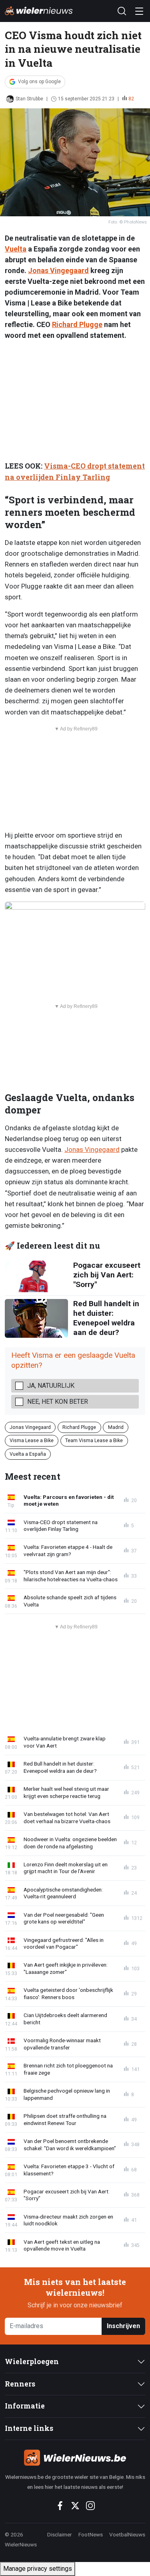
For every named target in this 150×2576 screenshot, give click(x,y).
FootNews (91, 2534)
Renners (20, 2384)
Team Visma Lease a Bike (94, 1440)
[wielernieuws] (75, 2458)
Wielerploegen (32, 2361)
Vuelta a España (28, 1454)
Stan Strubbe (29, 99)
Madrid (116, 1427)
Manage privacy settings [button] (38, 2569)
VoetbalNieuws (127, 2534)
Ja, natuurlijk (51, 1386)
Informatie (25, 2406)
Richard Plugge (77, 324)
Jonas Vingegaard (58, 270)
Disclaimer (60, 2534)
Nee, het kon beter (58, 1402)
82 (131, 99)
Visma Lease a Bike (32, 1440)
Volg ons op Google (39, 82)
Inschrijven (123, 2326)
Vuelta (16, 249)
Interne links (29, 2428)
